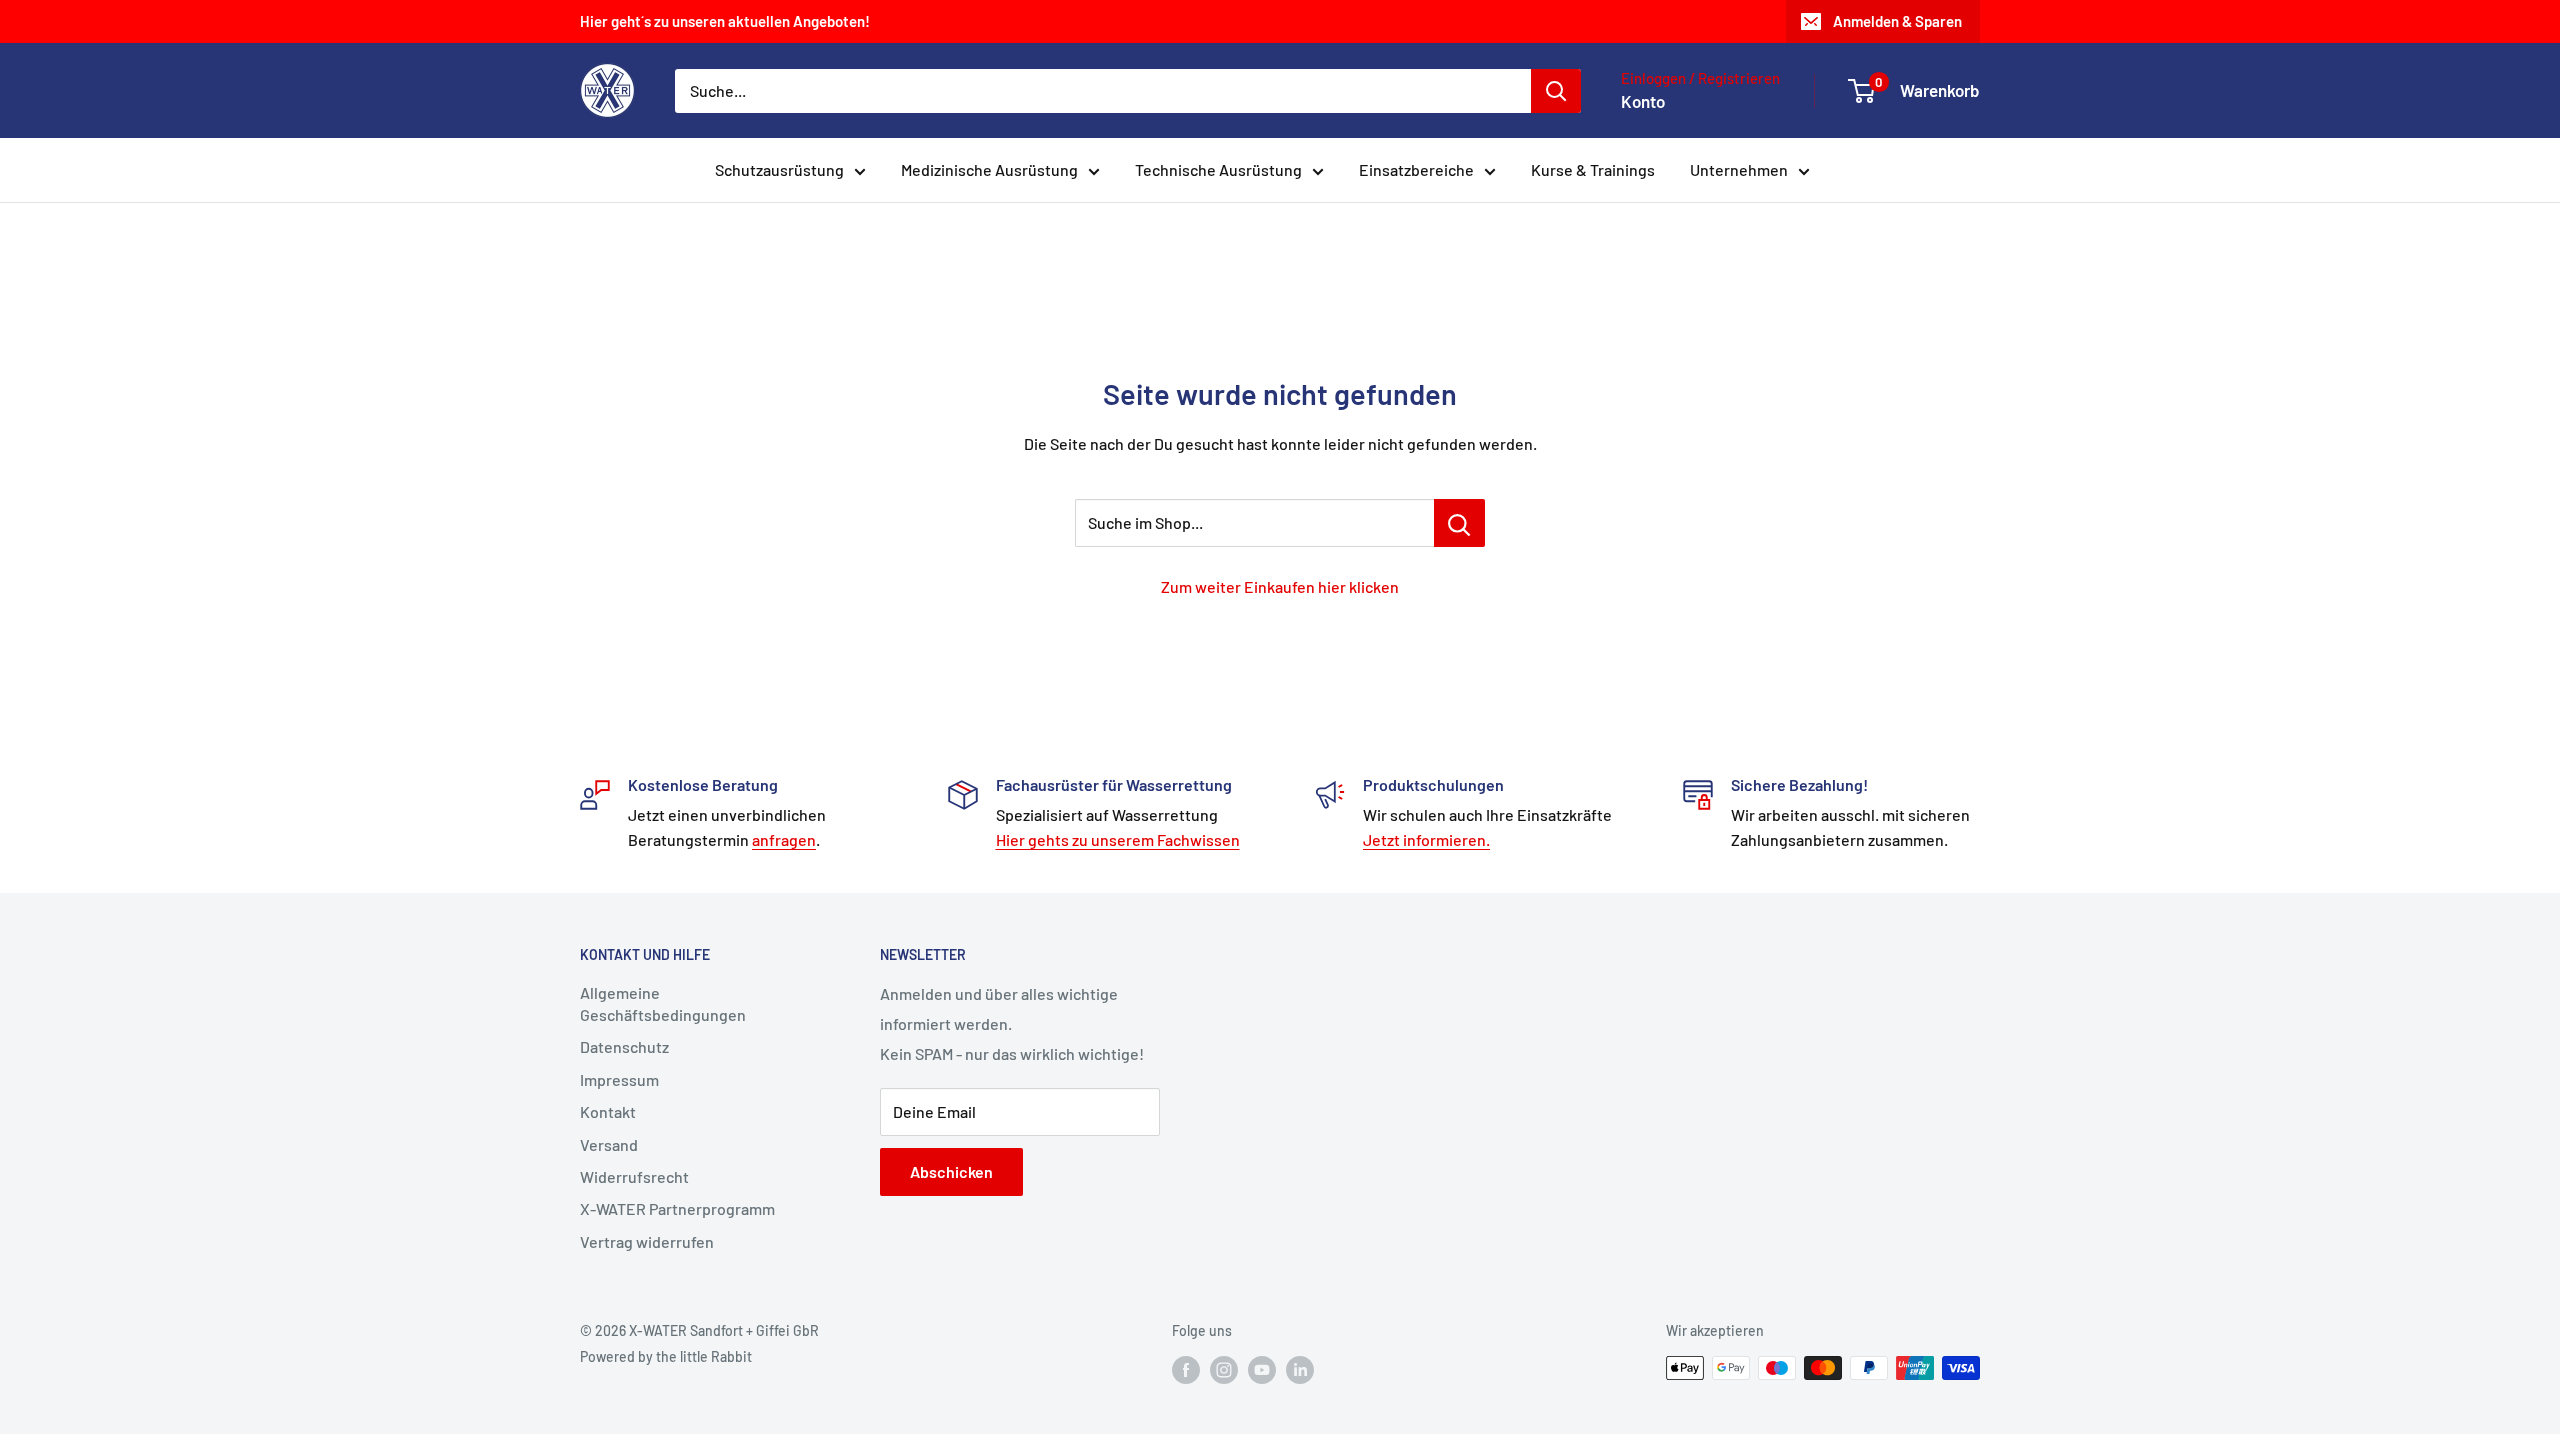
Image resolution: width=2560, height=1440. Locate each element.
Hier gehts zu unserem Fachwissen (1118, 839)
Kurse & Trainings (1593, 169)
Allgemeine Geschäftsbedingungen (663, 1003)
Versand (609, 1144)
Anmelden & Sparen (1897, 21)
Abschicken (951, 1171)
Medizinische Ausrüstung (989, 169)
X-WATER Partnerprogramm (677, 1208)
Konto (1643, 101)
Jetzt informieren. (1426, 839)
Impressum (619, 1079)
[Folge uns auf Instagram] (1224, 1370)
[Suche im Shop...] (1459, 523)
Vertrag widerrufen (647, 1241)
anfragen (784, 839)
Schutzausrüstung (779, 169)
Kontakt (608, 1111)
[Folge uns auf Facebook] (1186, 1370)
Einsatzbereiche (1416, 169)
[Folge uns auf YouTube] (1262, 1370)
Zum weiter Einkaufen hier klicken (1280, 586)
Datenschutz (624, 1046)
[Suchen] (1556, 91)
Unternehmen (1739, 169)
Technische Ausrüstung (1218, 169)
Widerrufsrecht (634, 1176)
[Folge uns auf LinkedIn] (1300, 1370)
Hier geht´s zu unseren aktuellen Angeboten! (725, 21)
